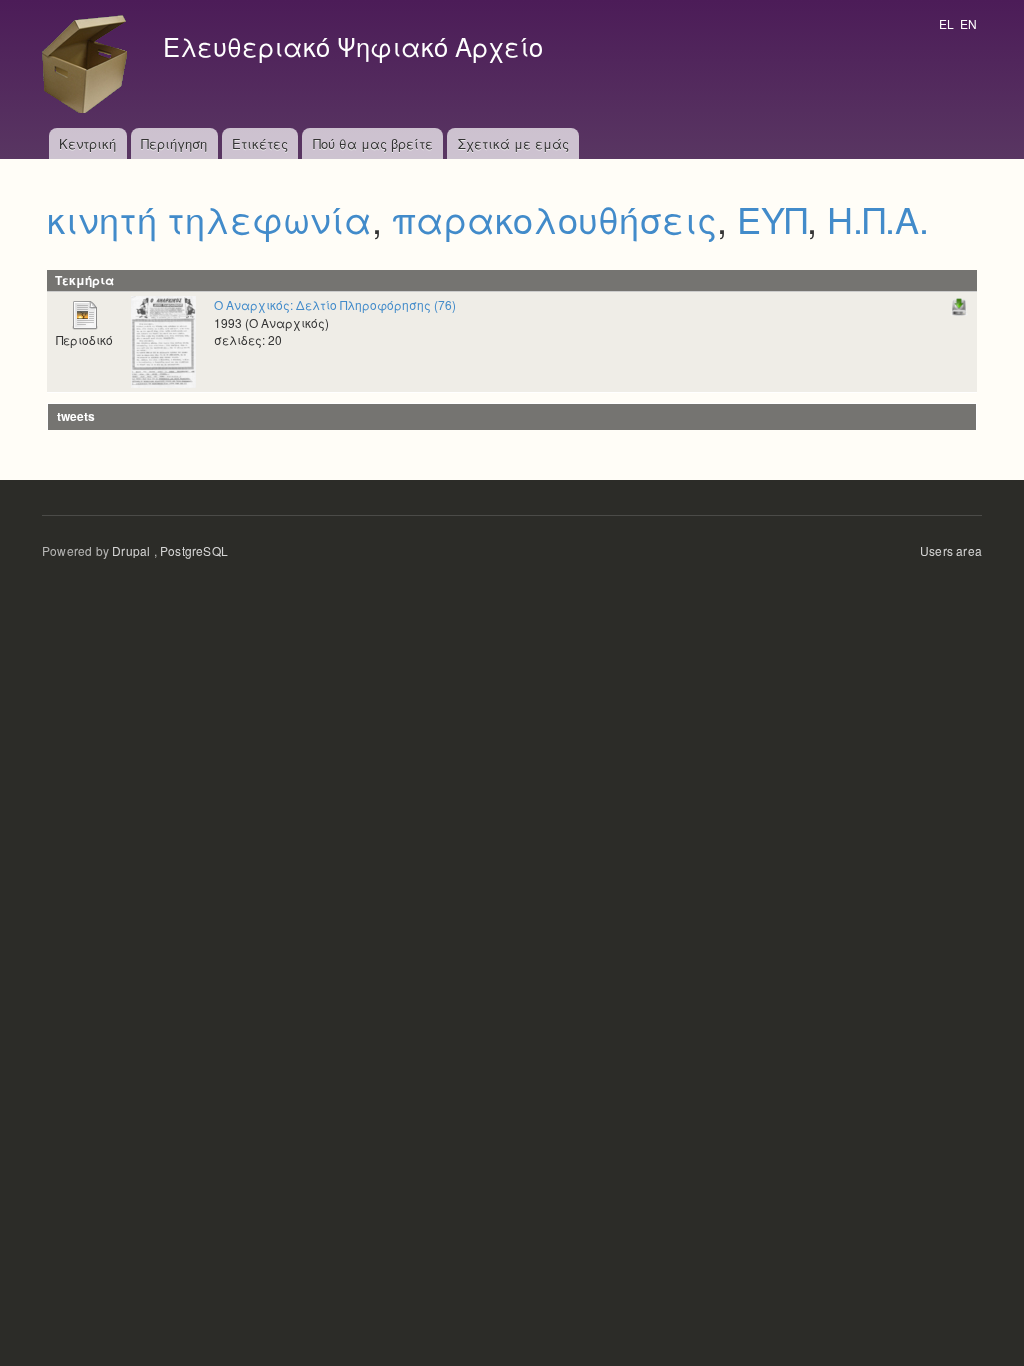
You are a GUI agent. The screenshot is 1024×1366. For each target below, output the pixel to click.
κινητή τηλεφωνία (209, 218)
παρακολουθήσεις (554, 218)
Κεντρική (87, 143)
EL (946, 23)
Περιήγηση (174, 143)
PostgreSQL (194, 550)
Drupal (131, 550)
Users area (951, 550)
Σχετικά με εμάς (513, 143)
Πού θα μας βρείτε (373, 143)
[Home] (90, 64)
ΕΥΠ (772, 218)
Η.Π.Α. (878, 218)
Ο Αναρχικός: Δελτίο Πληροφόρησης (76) (335, 304)
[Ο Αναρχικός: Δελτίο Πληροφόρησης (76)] (163, 340)
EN (968, 23)
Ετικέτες (260, 143)
